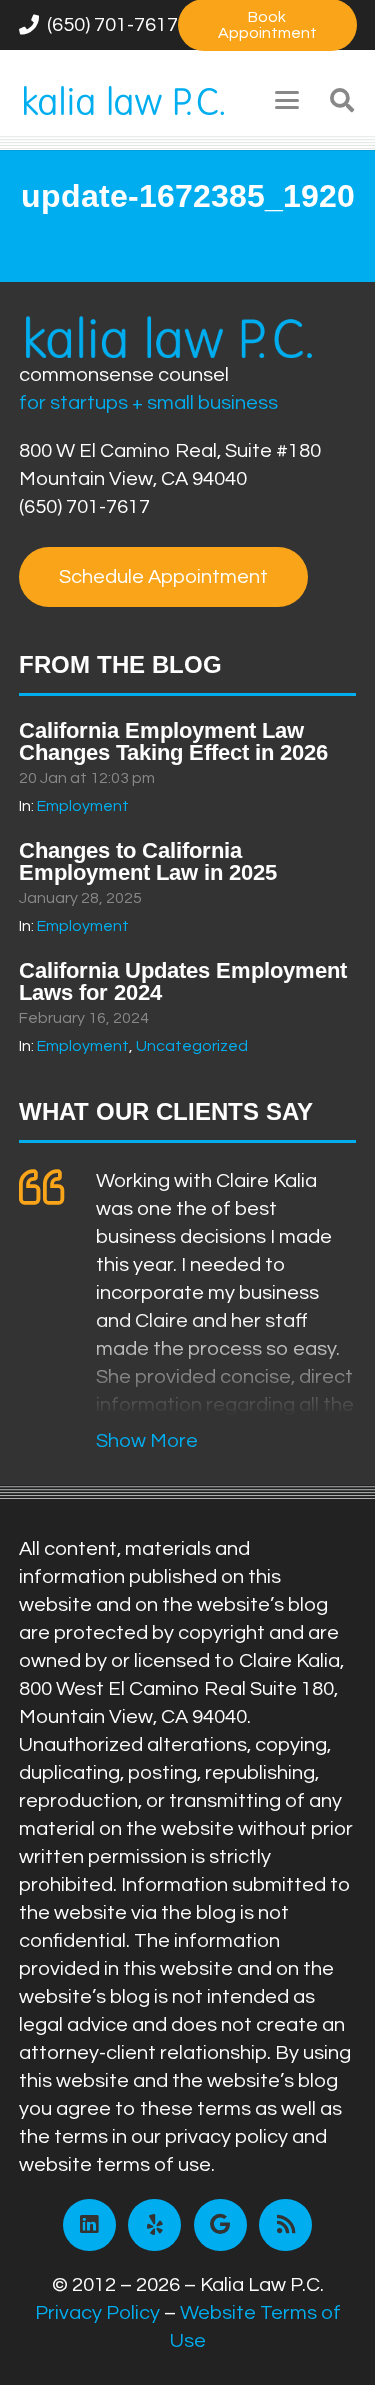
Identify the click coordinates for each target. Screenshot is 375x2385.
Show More (147, 1441)
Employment (83, 806)
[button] (287, 100)
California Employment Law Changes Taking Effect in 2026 (173, 741)
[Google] (220, 2225)
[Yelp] (154, 2225)
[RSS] (285, 2225)
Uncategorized (192, 1046)
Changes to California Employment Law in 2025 (148, 861)
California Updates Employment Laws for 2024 (183, 981)
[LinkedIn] (89, 2225)
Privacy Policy (97, 2313)
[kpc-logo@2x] (124, 100)
